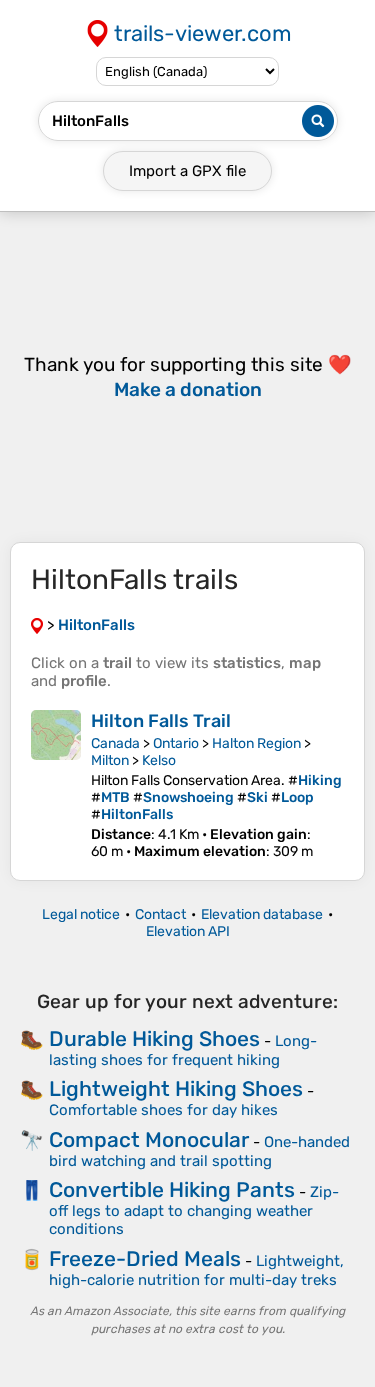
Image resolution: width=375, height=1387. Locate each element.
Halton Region (256, 743)
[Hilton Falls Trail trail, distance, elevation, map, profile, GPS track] (56, 785)
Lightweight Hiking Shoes (176, 1088)
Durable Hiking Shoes (154, 1038)
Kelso (159, 760)
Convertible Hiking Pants (172, 1189)
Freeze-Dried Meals (145, 1258)
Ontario (176, 743)
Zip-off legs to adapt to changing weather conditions (194, 1210)
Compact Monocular (149, 1139)
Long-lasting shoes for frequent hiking (183, 1050)
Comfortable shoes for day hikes (163, 1110)
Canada (115, 743)
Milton (110, 760)
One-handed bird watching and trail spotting (199, 1151)
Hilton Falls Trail (161, 721)
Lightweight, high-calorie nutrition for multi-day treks (196, 1270)
